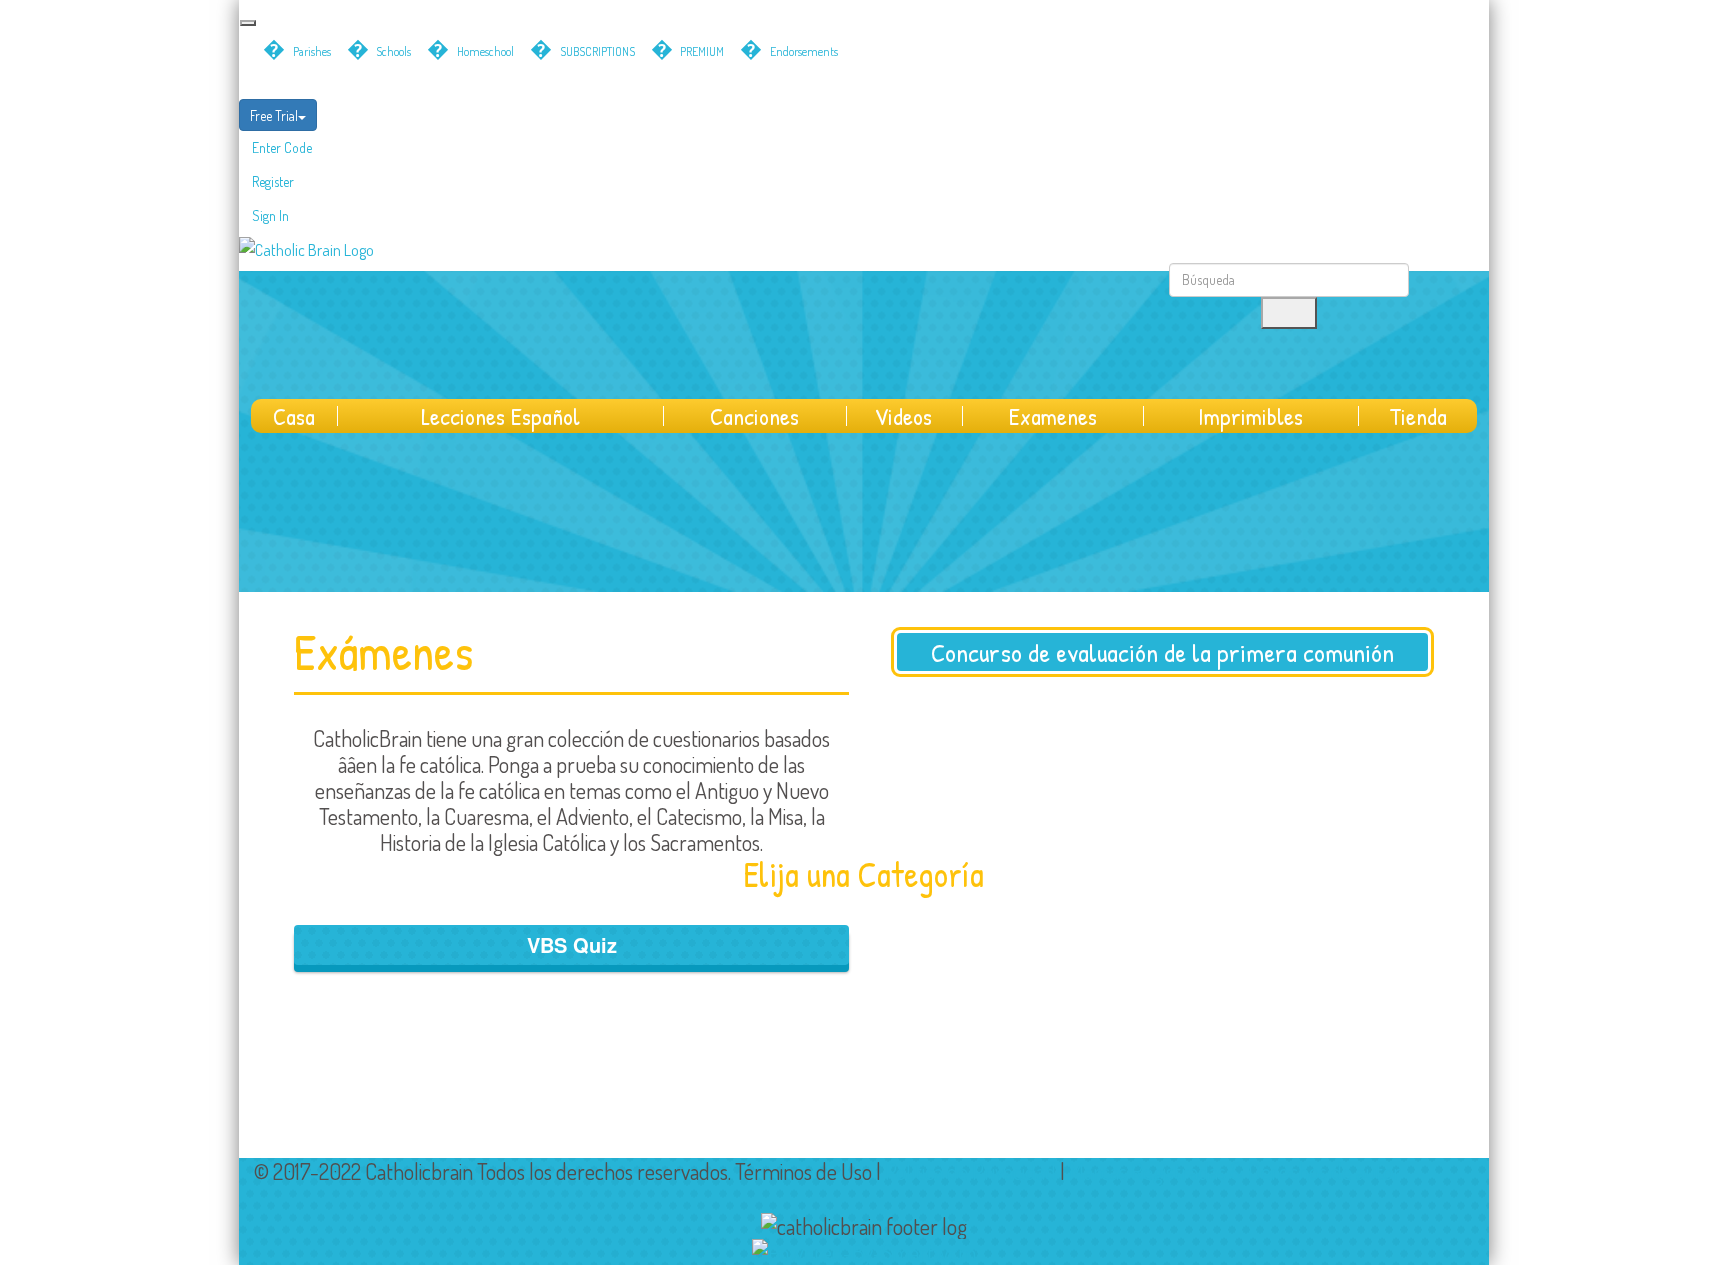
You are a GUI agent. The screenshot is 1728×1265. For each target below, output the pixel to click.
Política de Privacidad (970, 1171)
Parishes (312, 51)
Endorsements (804, 51)
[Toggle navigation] (248, 23)
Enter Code (282, 147)
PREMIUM (702, 51)
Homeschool (485, 51)
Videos (903, 416)
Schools (393, 51)
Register (273, 181)
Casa (294, 416)
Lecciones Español (500, 416)
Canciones (754, 416)
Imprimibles (1250, 416)
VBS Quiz (572, 944)
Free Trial (274, 115)
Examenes (1053, 416)
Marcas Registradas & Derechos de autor (1235, 1171)
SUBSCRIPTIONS (597, 51)
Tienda (1418, 416)
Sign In (270, 215)
